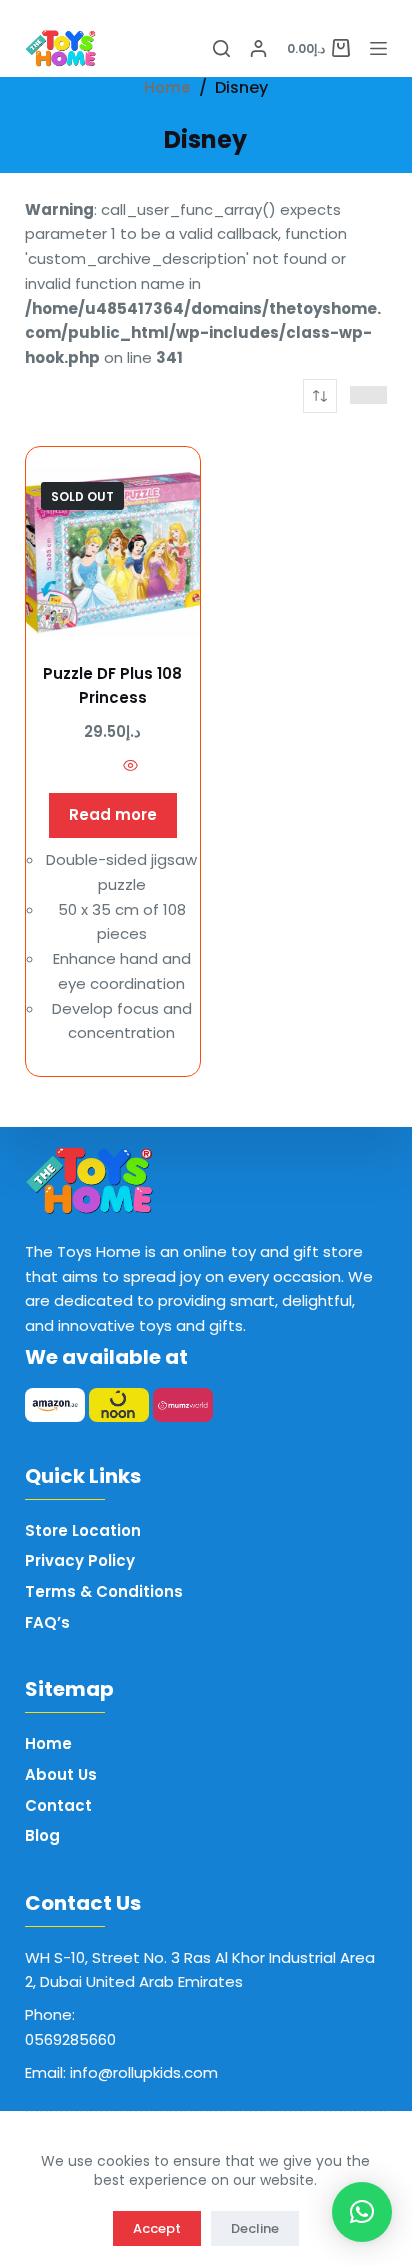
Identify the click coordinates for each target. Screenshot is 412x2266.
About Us (61, 1774)
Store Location (83, 1530)
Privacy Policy (80, 1560)
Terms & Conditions (104, 1591)
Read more (113, 814)
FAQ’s (47, 1622)
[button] (362, 2212)
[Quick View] (130, 769)
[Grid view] (359, 395)
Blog (42, 1835)
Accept (157, 2228)
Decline (255, 2228)
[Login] (258, 48)
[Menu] (378, 48)
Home (48, 1743)
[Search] (221, 48)
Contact (58, 1805)
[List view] (378, 395)
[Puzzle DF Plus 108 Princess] (113, 552)
